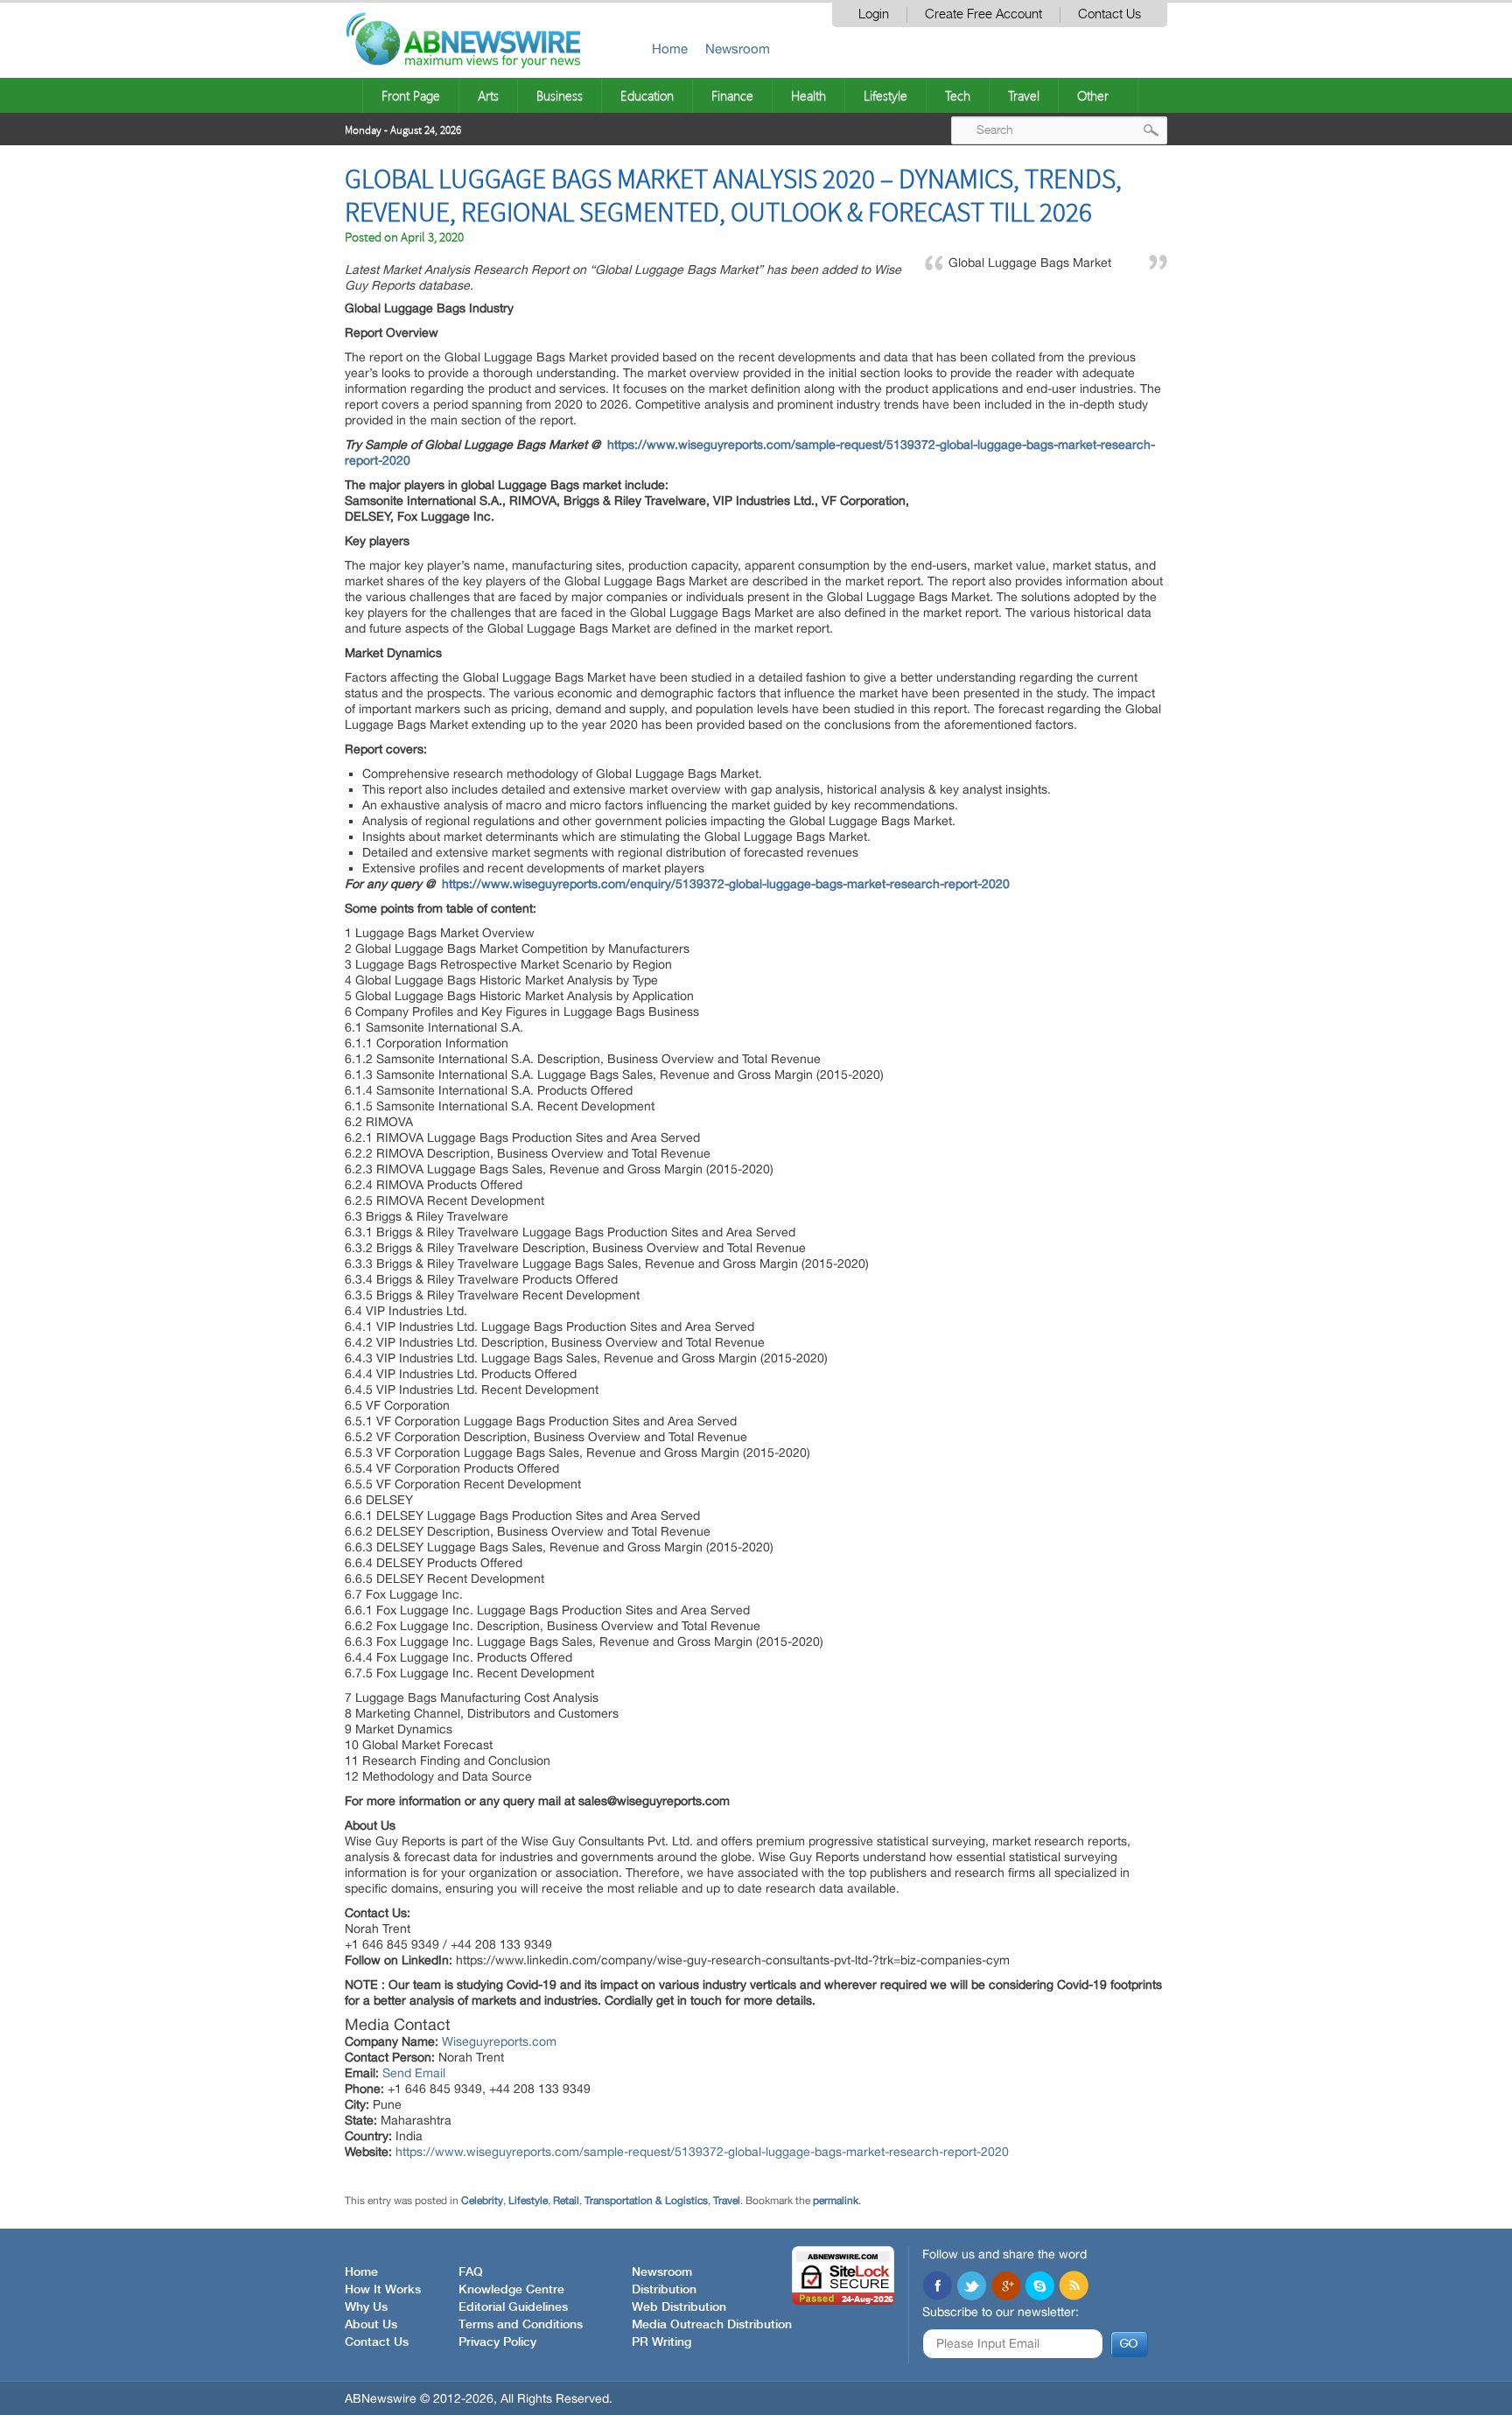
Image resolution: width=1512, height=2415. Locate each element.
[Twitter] (971, 2287)
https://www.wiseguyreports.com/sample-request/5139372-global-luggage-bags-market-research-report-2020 (702, 2152)
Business (560, 95)
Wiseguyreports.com (499, 2041)
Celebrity (482, 2201)
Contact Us (1109, 14)
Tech (958, 95)
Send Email (414, 2073)
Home (670, 49)
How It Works (383, 2290)
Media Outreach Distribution (712, 2325)
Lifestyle (885, 95)
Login (874, 14)
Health (808, 95)
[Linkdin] (1005, 2287)
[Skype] (1039, 2287)
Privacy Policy (497, 2342)
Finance (732, 95)
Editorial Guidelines (513, 2307)
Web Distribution (679, 2307)
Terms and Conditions (521, 2325)
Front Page (411, 95)
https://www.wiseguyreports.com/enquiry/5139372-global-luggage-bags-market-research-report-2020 (726, 884)
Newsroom (738, 49)
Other (1093, 95)
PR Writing (661, 2342)
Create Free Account (983, 14)
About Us (371, 2325)
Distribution (664, 2290)
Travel (1024, 95)
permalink (836, 2201)
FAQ (471, 2272)
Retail (566, 2201)
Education (647, 95)
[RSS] (1074, 2287)
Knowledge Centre (511, 2290)
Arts (488, 95)
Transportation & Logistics (646, 2201)
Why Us (366, 2307)
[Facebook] (937, 2287)
